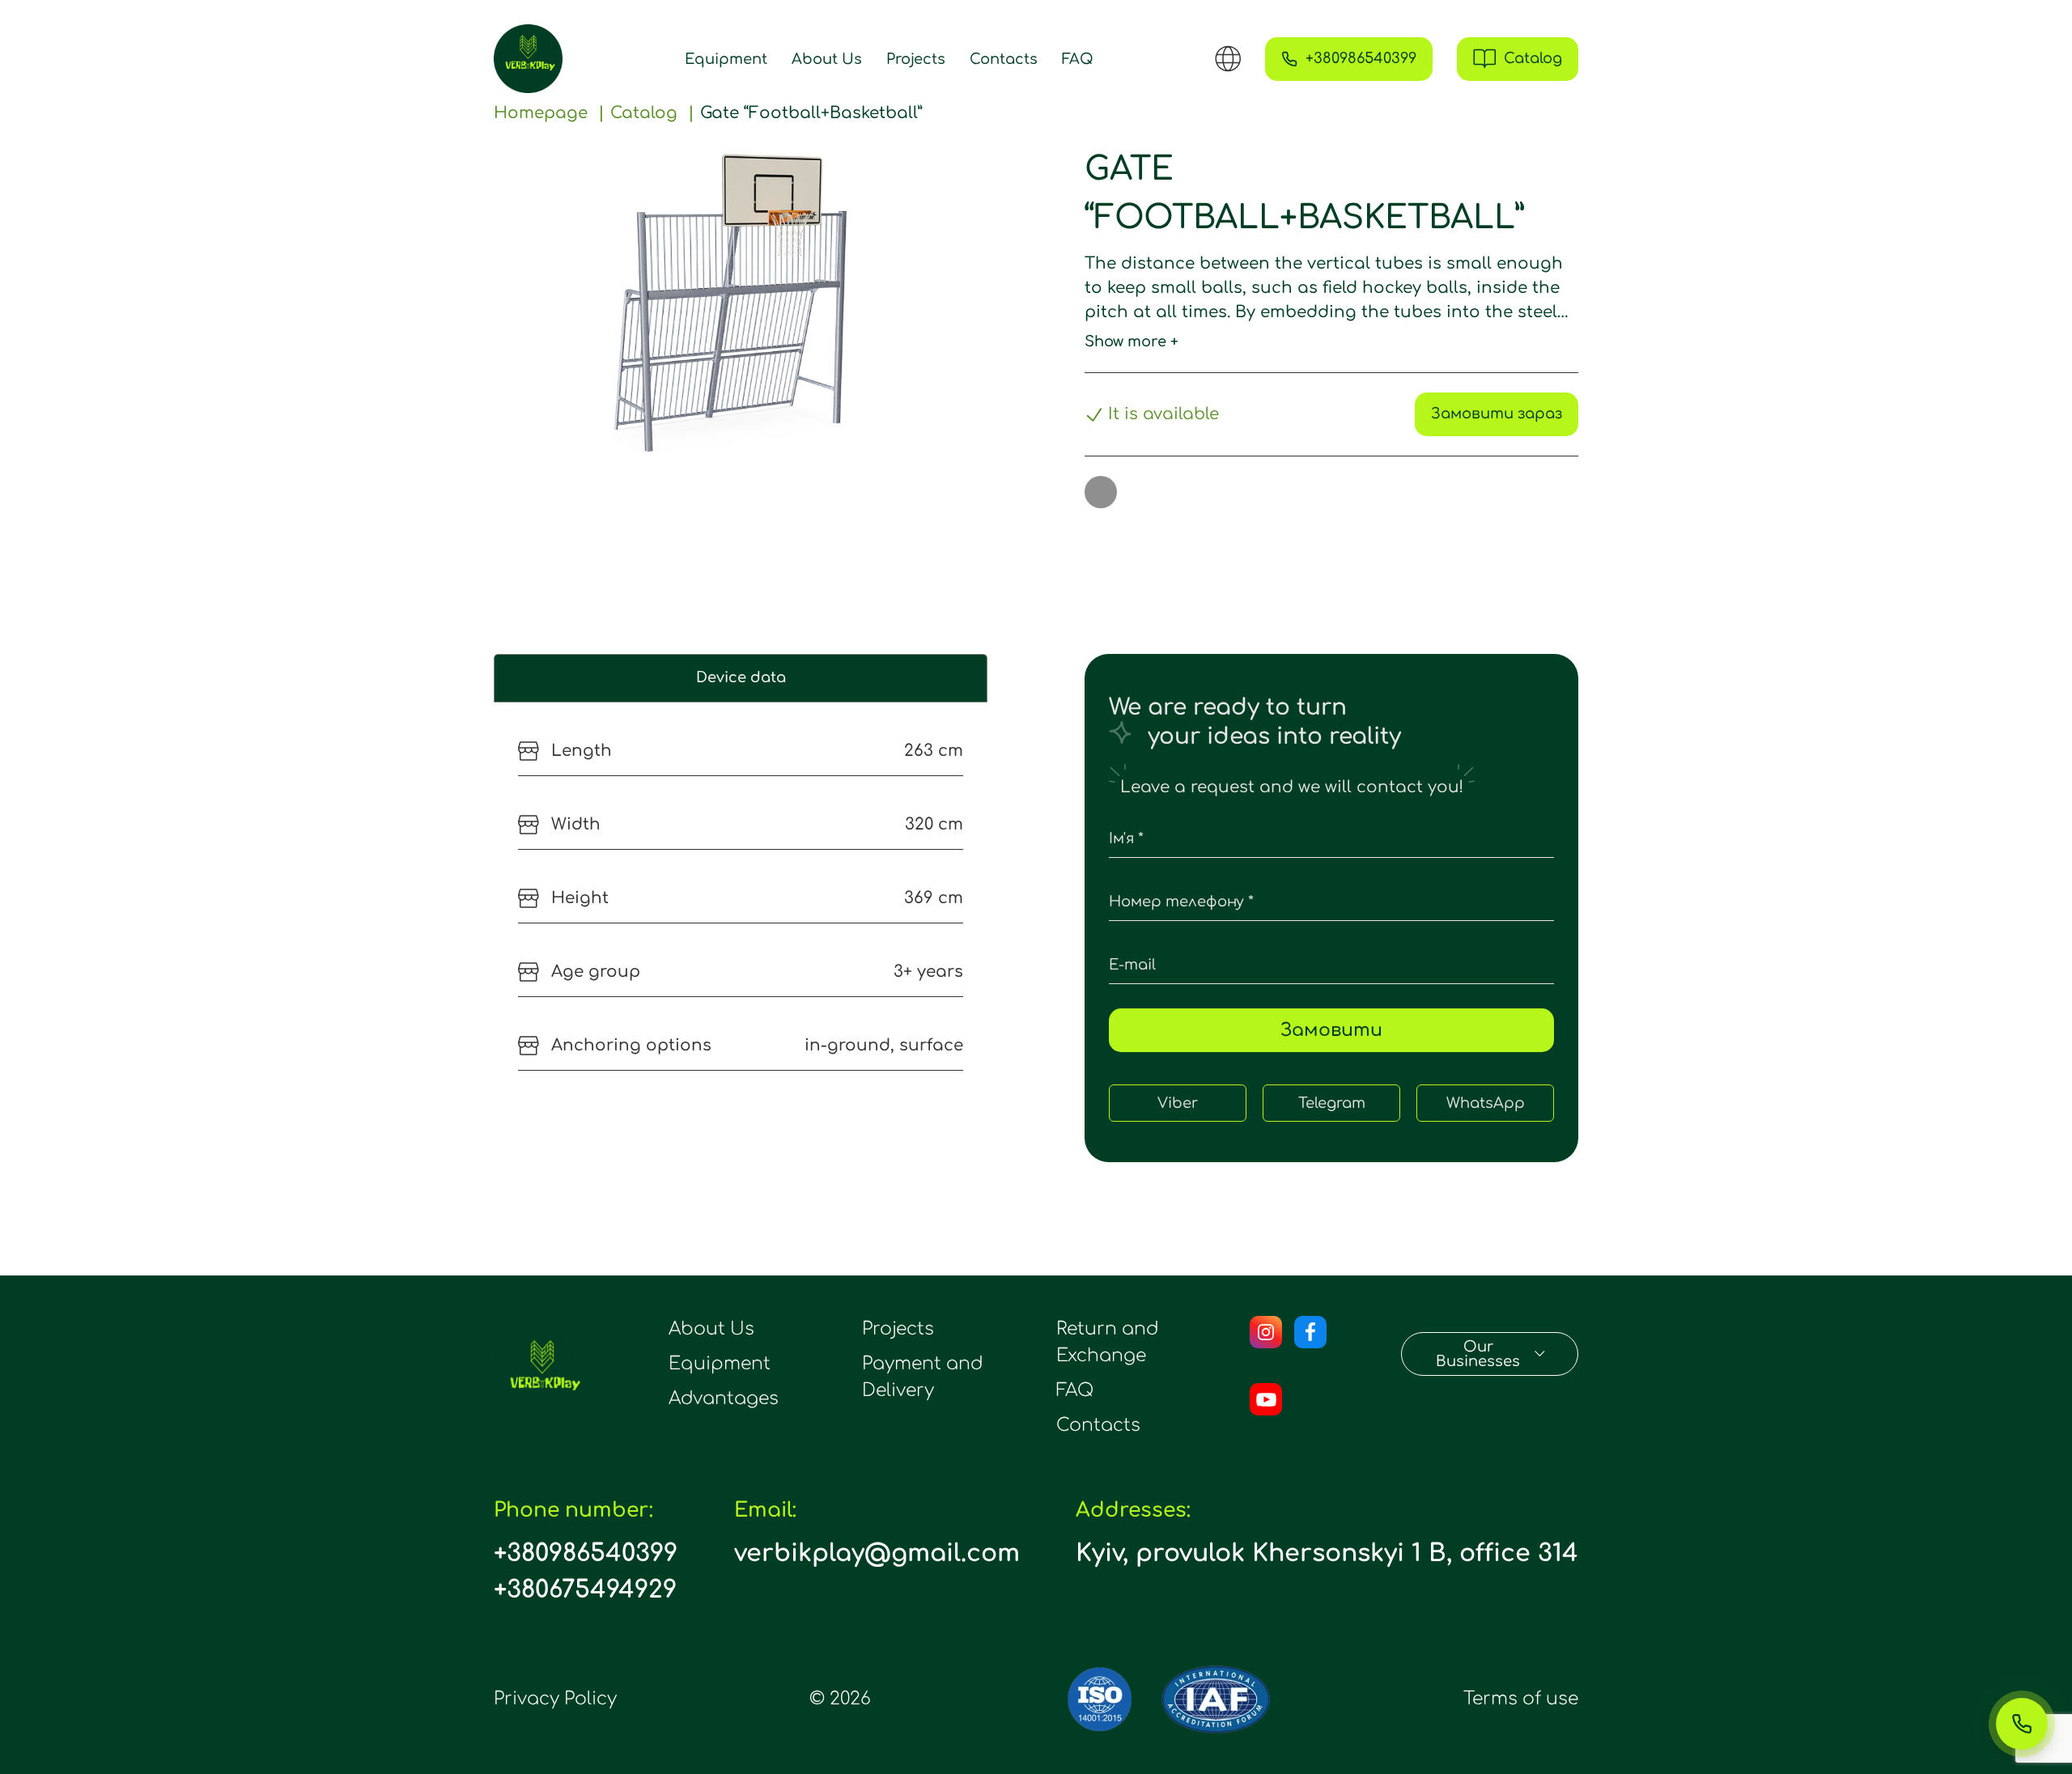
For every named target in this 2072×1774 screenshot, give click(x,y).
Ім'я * (1126, 838)
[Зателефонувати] (2022, 1724)
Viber (1178, 1103)
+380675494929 (585, 1590)
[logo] (528, 59)
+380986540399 (586, 1553)
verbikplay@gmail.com (877, 1553)
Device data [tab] (741, 677)
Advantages (724, 1398)
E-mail (1132, 965)
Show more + (1132, 342)
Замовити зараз (1497, 414)
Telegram (1332, 1103)
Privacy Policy (555, 1699)
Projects (916, 59)
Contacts (1004, 59)
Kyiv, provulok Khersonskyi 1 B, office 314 (1327, 1553)
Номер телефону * (1181, 902)
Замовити (1331, 1030)
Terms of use (1521, 1699)
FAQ (1078, 59)
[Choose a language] (1228, 59)
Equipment (726, 59)
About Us (827, 59)
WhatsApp (1486, 1103)
